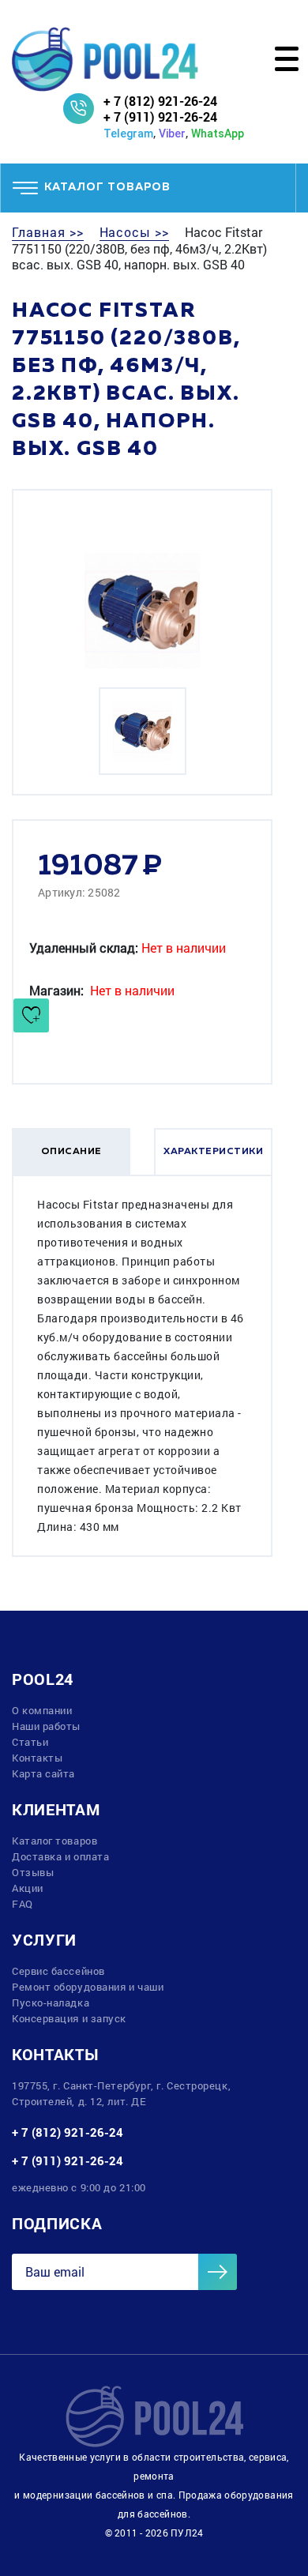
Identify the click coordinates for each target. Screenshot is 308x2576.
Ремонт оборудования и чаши (88, 1987)
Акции (28, 1888)
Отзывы (33, 1872)
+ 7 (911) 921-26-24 (160, 117)
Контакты (37, 1758)
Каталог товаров (54, 1841)
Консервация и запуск (69, 2018)
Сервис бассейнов (58, 1971)
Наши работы (46, 1726)
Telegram (128, 134)
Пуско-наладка (51, 2003)
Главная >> (48, 232)
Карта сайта (43, 1773)
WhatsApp (218, 134)
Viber (172, 134)
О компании (42, 1710)
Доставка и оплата (60, 1856)
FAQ (23, 1904)
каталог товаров (107, 187)
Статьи (30, 1742)
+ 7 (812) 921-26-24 (160, 101)
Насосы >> (135, 232)
